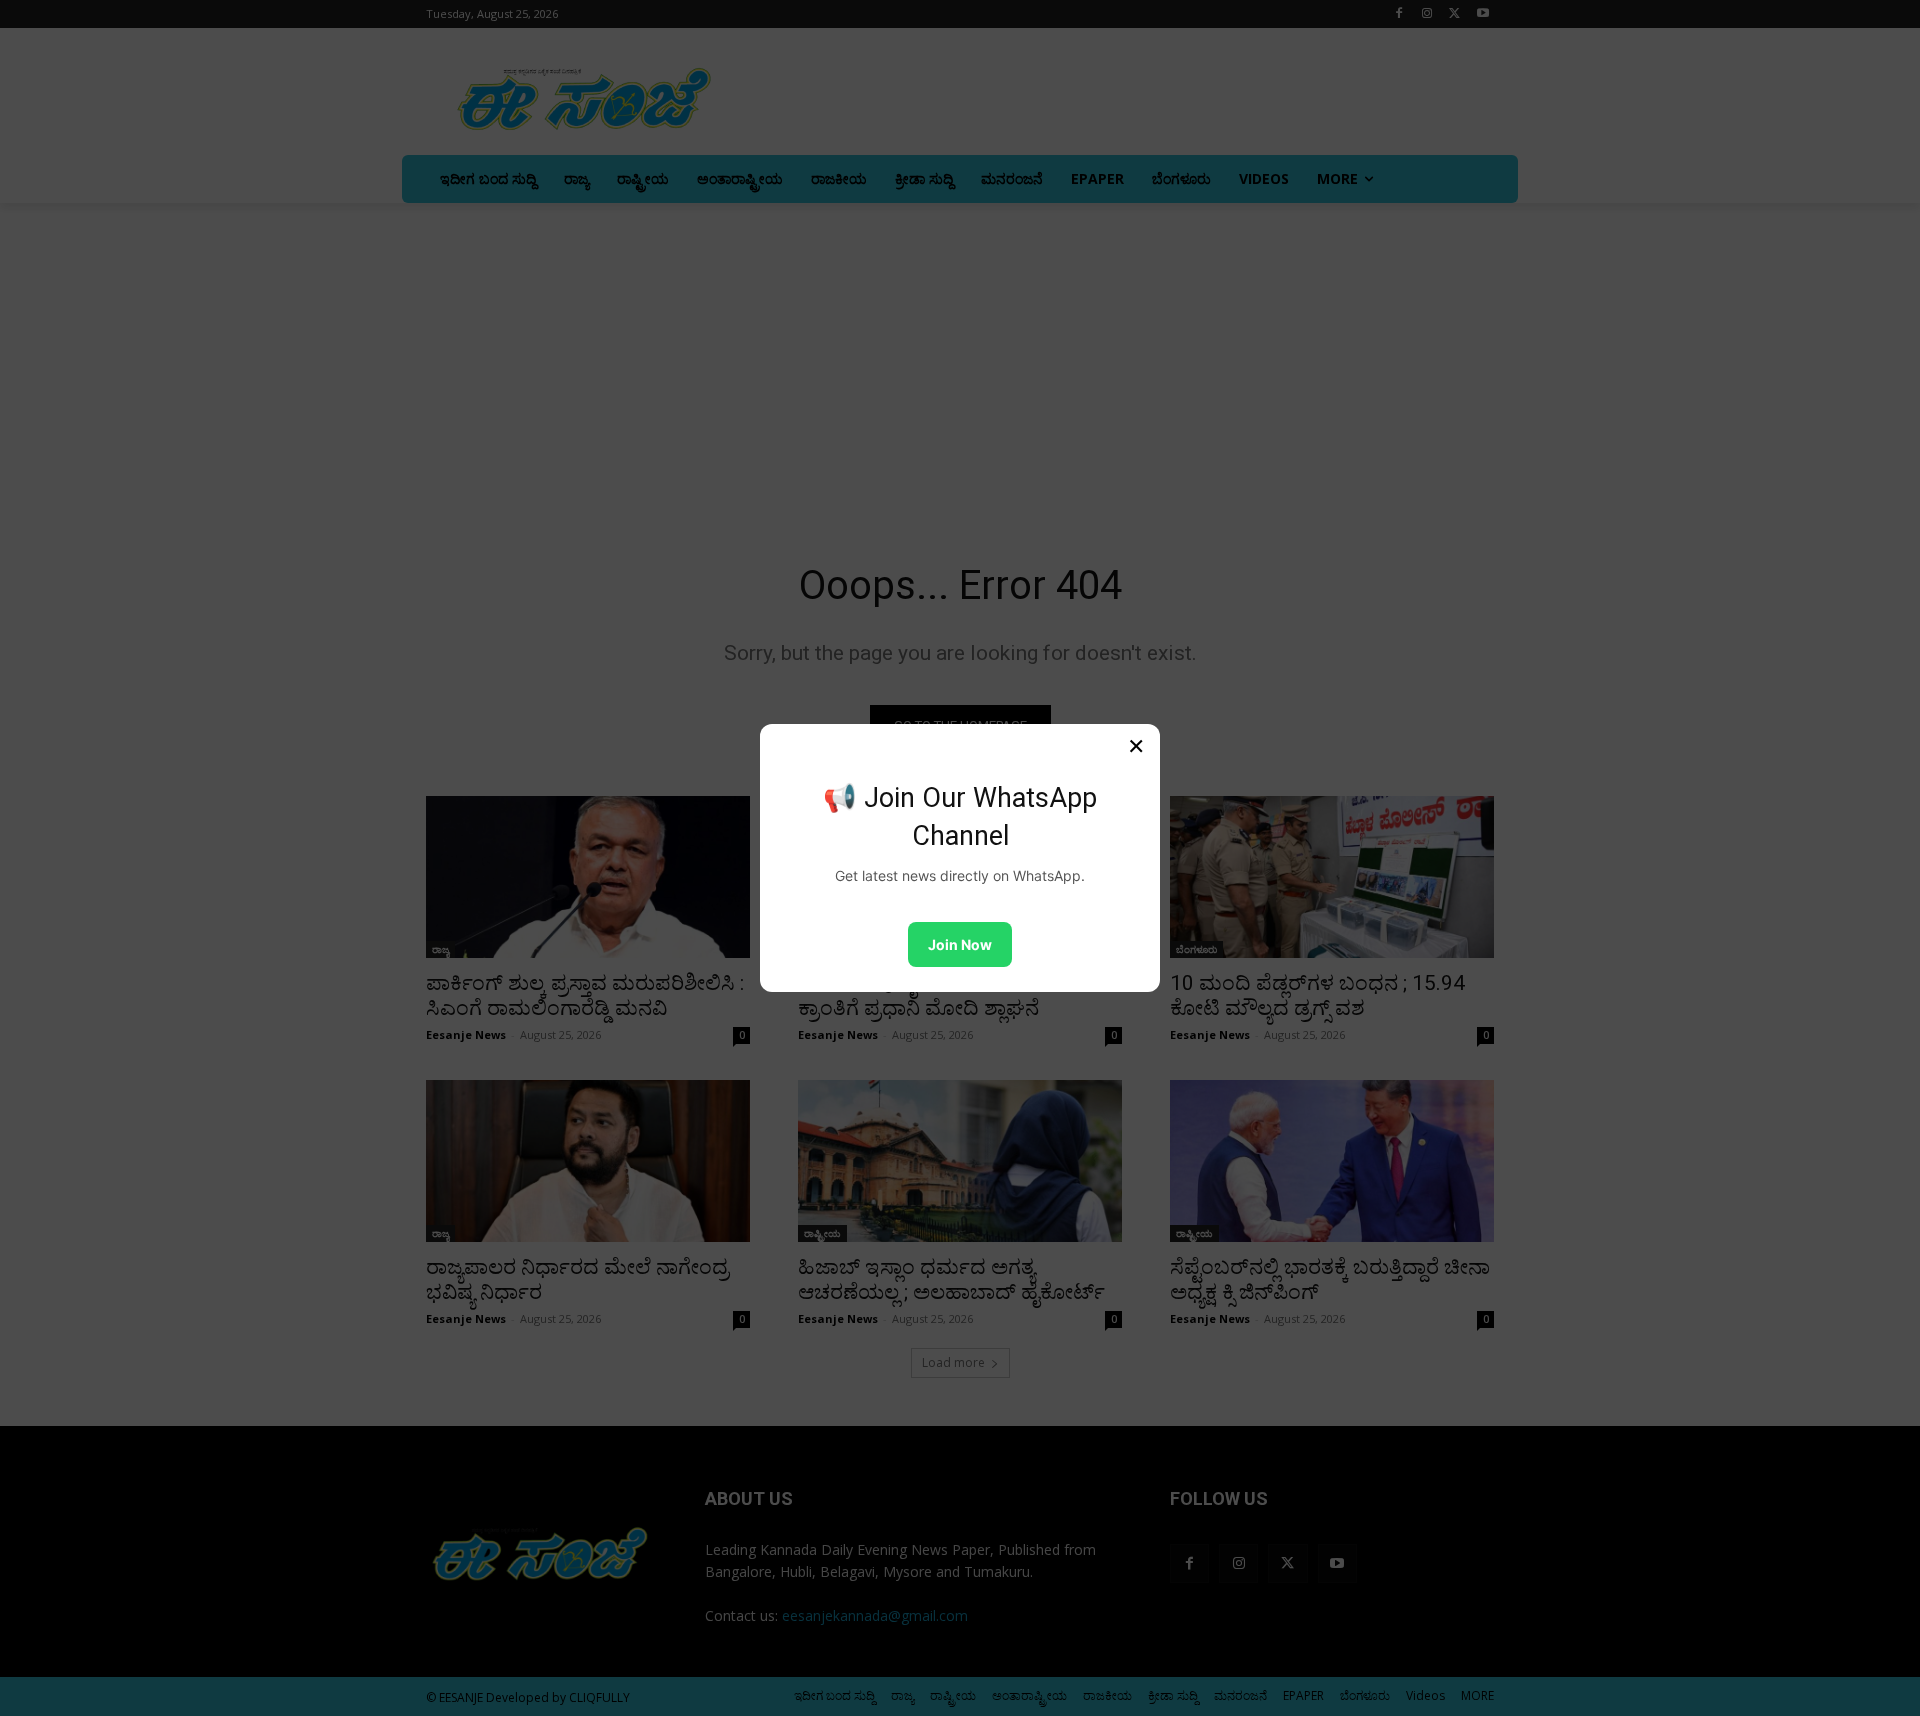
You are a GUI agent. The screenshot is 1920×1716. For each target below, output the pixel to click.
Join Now (960, 944)
